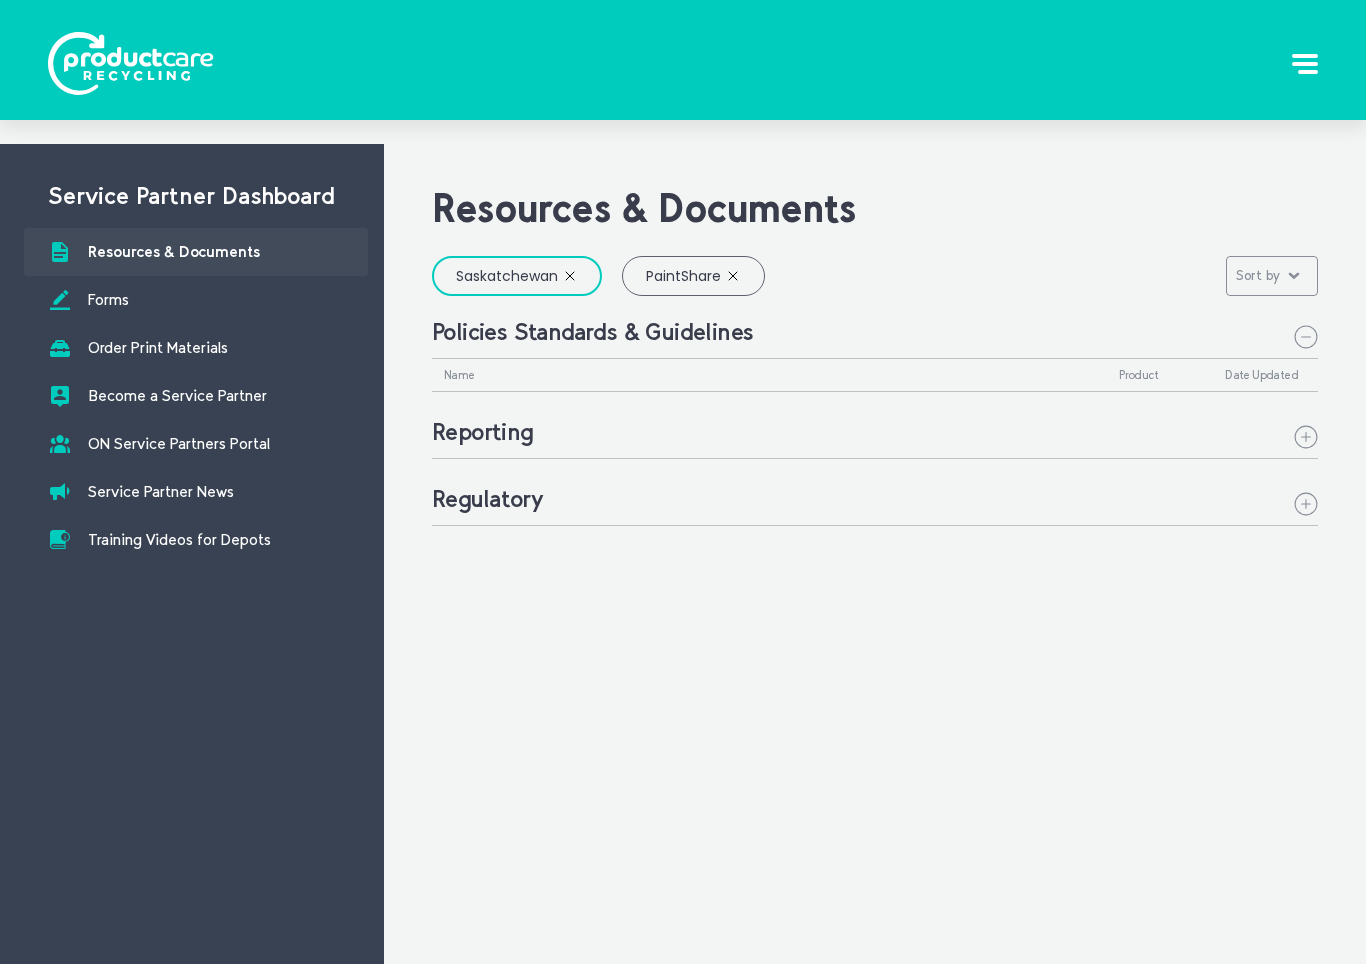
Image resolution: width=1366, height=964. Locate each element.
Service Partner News (161, 491)
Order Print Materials (158, 347)
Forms (108, 299)
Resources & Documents (174, 251)
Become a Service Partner (177, 395)
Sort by (1258, 275)
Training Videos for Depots (179, 539)
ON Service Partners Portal (179, 443)
